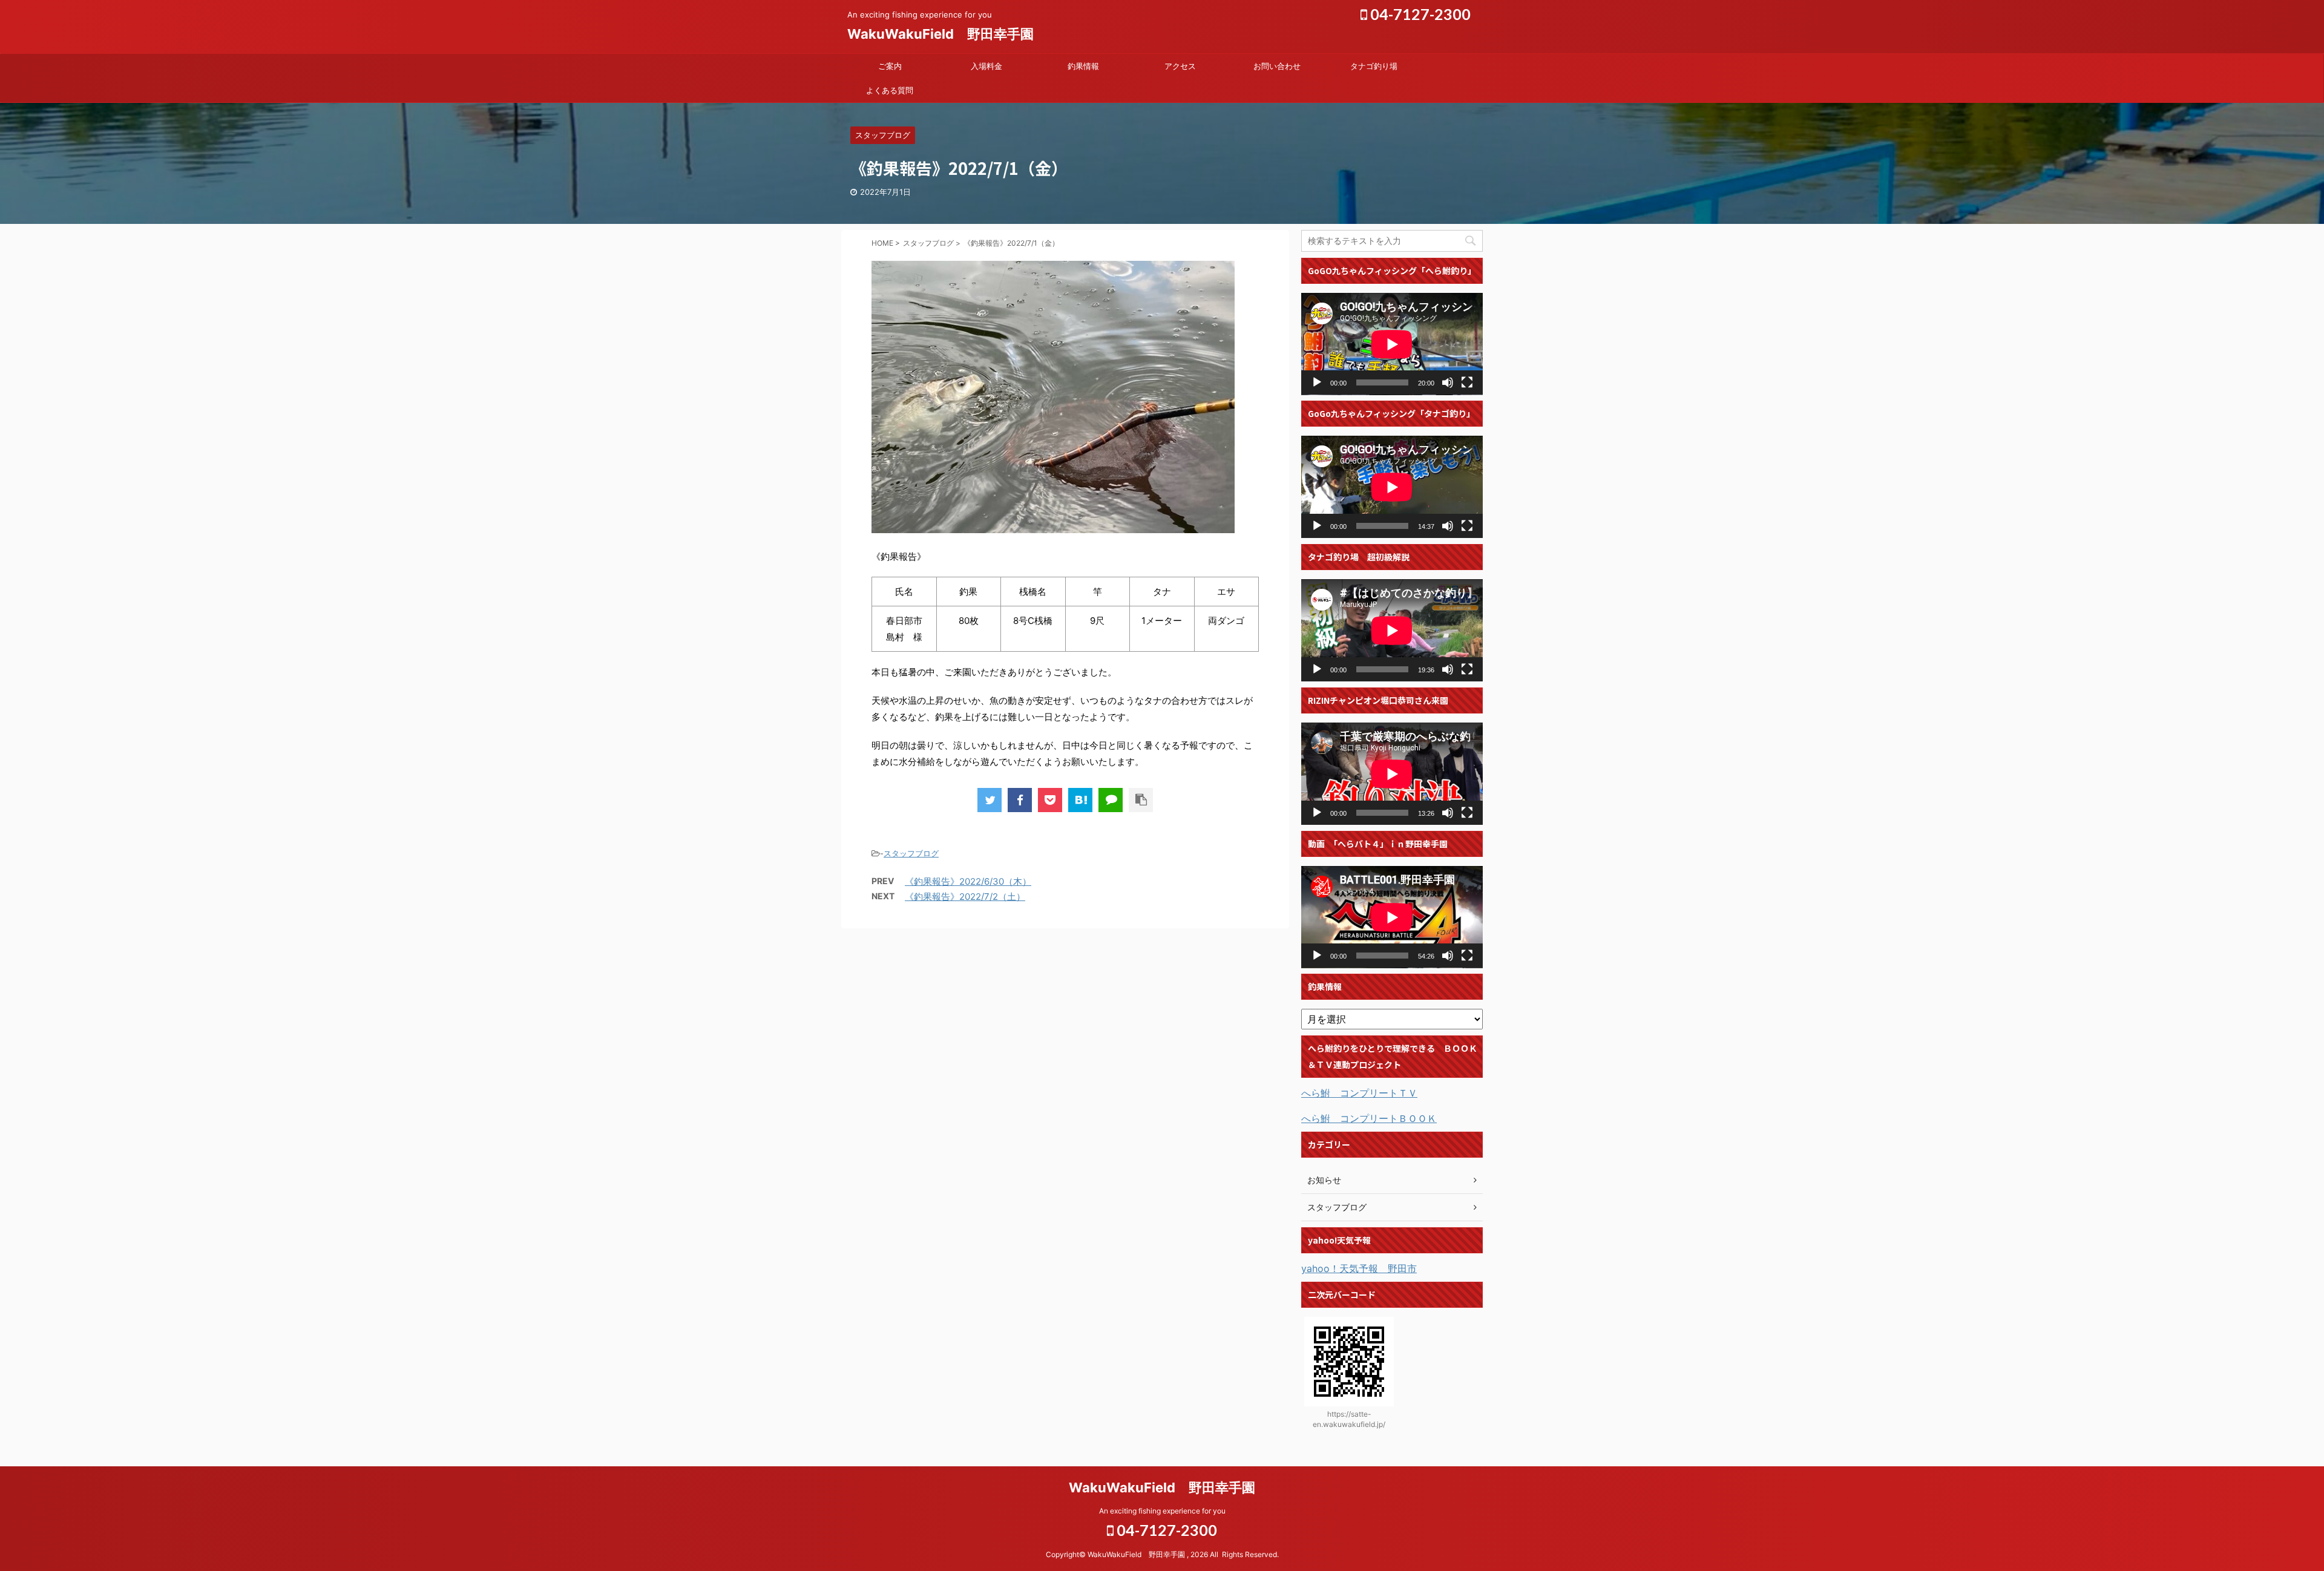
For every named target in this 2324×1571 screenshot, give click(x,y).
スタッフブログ (911, 853)
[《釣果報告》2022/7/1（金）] (1080, 800)
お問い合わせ (1277, 66)
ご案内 (890, 66)
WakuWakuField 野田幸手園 (940, 34)
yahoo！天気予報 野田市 (1359, 1268)
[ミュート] (1448, 382)
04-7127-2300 (1419, 14)
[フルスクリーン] (1467, 382)
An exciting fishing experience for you (1162, 1511)
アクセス (1180, 66)
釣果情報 (1083, 66)
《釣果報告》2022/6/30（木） (968, 881)
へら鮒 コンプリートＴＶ (1359, 1093)
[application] (1392, 344)
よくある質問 (890, 90)
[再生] (1317, 382)
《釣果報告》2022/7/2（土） (965, 897)
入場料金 (986, 66)
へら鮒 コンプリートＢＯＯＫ (1369, 1118)
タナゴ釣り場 (1374, 66)
